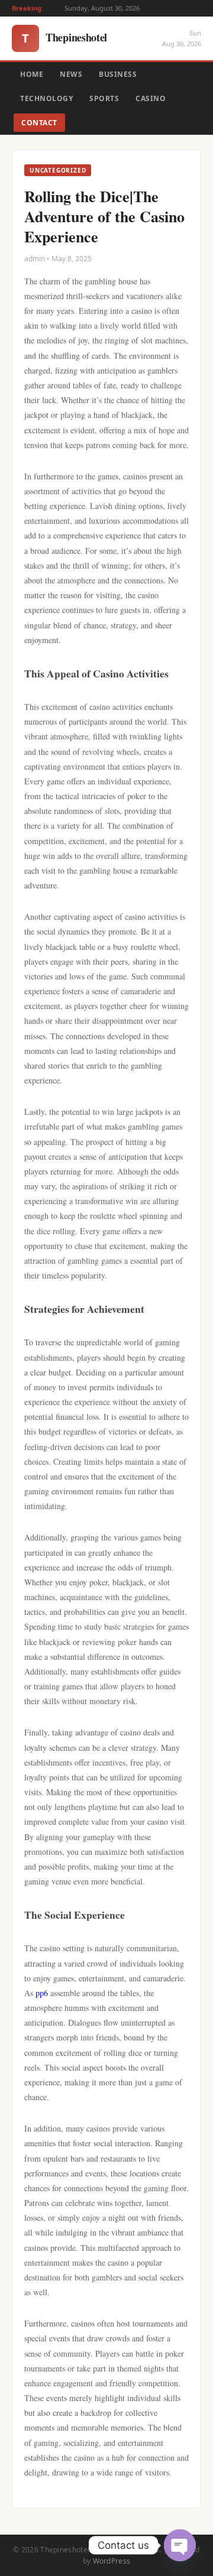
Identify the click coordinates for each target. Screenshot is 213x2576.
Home (32, 74)
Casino (151, 98)
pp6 (42, 1993)
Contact (39, 123)
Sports (104, 98)
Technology (46, 98)
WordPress (112, 2561)
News (71, 74)
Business (118, 74)
